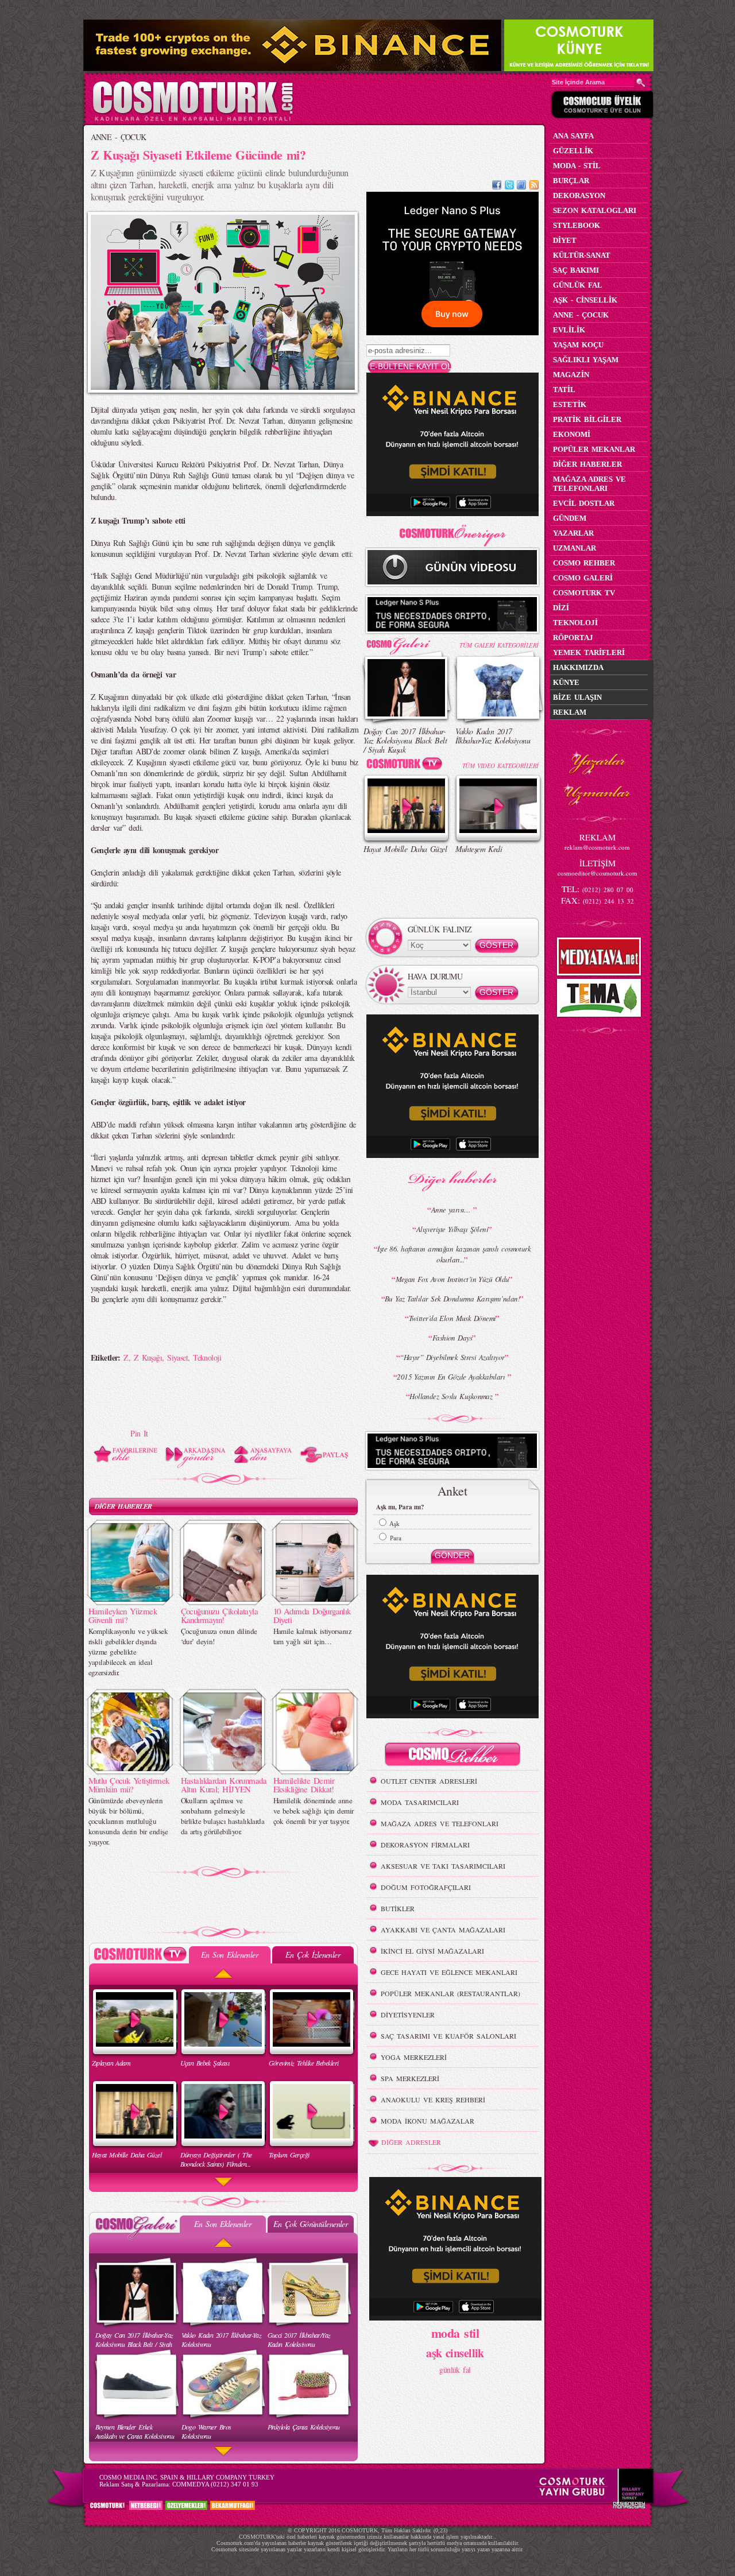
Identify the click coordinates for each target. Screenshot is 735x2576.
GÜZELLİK (573, 151)
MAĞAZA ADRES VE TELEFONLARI (440, 1823)
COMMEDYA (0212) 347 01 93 (215, 2484)
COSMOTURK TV (584, 593)
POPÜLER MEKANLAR (594, 449)
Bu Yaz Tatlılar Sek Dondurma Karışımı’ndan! (452, 1299)
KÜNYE (566, 682)
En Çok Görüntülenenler (311, 2224)
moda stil (455, 2333)
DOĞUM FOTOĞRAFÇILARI (426, 1887)
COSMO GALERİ (583, 578)
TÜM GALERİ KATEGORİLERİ (499, 645)
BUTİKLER (398, 1908)
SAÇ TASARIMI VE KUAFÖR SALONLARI (448, 2036)
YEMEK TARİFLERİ (589, 652)
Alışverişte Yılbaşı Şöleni (452, 1229)
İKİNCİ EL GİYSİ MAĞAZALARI (432, 1951)
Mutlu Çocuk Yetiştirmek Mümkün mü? (129, 1785)
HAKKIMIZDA (578, 667)
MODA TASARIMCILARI (420, 1802)
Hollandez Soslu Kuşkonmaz (452, 1396)
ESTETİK (570, 404)
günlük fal (455, 2370)
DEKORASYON (579, 195)
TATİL (564, 390)
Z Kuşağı (148, 1357)
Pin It (139, 1433)
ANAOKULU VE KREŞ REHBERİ (433, 2099)
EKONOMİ (572, 434)
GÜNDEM (570, 518)
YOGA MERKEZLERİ (414, 2057)
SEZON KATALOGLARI (595, 210)
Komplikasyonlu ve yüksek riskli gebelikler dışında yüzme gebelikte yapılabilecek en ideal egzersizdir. (128, 1652)
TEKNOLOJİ (575, 623)
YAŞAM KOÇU (578, 345)
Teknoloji (207, 1357)
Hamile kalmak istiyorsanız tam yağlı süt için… (312, 1636)
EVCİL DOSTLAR (584, 503)
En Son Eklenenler (229, 1955)
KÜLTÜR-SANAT (582, 255)
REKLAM (570, 712)
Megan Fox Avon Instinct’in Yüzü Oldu (452, 1279)
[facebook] (497, 186)
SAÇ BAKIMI (576, 270)
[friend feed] (521, 186)
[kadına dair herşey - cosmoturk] (193, 120)
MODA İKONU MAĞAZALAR (428, 2121)
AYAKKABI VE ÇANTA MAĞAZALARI (443, 1930)
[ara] (641, 83)
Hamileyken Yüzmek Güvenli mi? (123, 1615)
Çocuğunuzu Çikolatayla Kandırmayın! (220, 1615)
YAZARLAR (573, 533)
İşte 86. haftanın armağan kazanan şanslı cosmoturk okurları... (454, 1254)
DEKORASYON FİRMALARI (425, 1845)
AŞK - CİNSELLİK (585, 300)
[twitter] (509, 186)
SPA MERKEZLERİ (410, 2078)
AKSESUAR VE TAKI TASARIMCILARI (443, 1866)
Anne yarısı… (452, 1210)
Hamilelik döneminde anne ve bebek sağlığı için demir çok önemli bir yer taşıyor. (314, 1811)
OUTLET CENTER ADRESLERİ (429, 1781)
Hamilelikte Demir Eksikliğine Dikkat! (304, 1785)
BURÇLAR (571, 181)
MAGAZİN (571, 375)
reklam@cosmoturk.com (597, 847)
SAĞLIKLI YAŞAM (586, 360)
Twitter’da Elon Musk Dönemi (452, 1318)
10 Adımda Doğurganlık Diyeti (312, 1615)
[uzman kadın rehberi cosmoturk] (452, 1756)
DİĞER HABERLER (123, 1506)
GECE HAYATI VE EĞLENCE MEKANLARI (449, 1972)
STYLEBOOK (577, 225)
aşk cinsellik (455, 2353)
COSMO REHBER (584, 563)
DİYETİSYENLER (408, 2015)
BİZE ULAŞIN (577, 697)
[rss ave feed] (534, 186)
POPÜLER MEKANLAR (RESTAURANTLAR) (450, 1993)
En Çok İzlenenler (313, 1955)
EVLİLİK (569, 330)
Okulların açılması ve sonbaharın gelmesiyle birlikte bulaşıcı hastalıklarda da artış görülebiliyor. (223, 1816)
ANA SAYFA (573, 136)
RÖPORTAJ (573, 638)
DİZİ (561, 608)
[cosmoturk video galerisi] (407, 766)
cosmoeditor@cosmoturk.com (597, 873)
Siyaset (177, 1357)
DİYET (565, 240)
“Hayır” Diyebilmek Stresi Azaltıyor (452, 1357)
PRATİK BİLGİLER (587, 419)
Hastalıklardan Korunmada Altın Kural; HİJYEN (224, 1785)
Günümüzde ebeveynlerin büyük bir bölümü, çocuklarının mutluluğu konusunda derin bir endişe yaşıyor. (128, 1821)
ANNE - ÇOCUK (119, 137)
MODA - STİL (577, 166)
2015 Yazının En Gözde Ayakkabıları (452, 1377)
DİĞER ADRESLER (411, 2142)
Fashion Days (452, 1338)
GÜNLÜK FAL (578, 285)
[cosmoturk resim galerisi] (407, 642)
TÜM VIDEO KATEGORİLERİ (500, 766)
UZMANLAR (575, 548)
